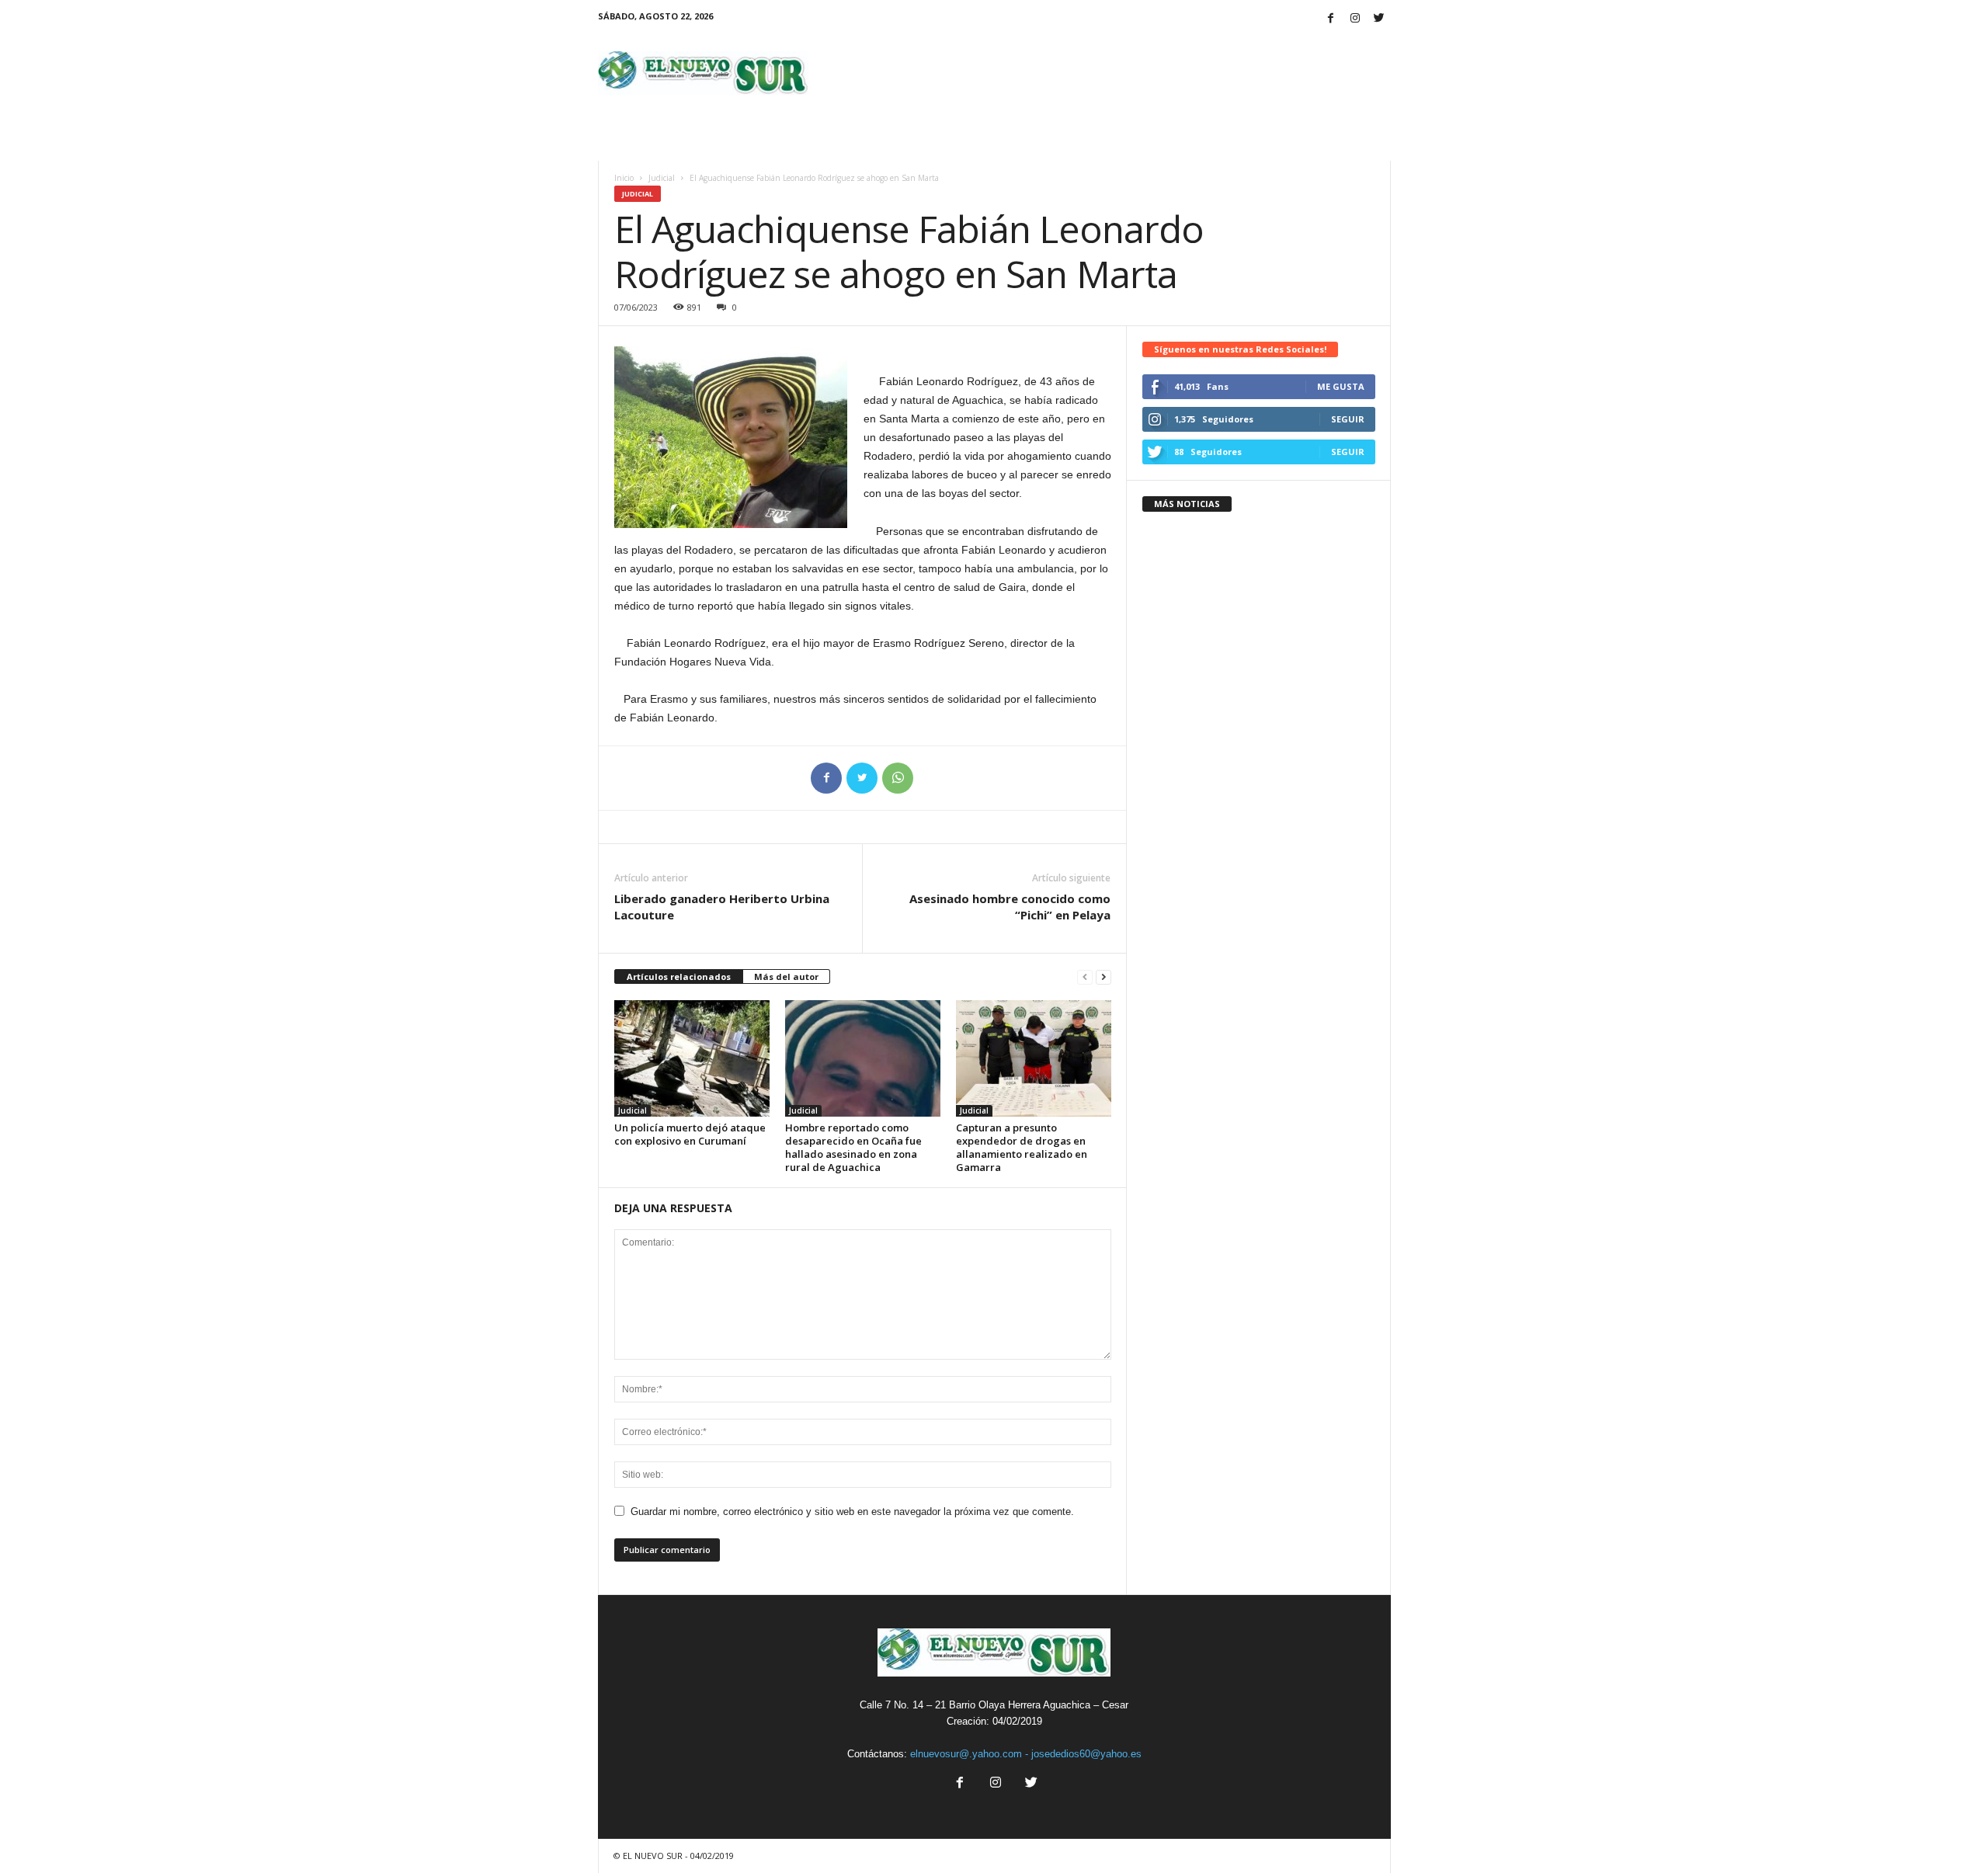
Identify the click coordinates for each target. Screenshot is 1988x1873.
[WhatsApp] (898, 778)
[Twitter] (1379, 19)
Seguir (1348, 419)
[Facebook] (1331, 19)
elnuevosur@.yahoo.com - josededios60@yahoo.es (1026, 1754)
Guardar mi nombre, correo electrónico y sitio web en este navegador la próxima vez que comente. (852, 1512)
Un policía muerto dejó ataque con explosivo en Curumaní (690, 1134)
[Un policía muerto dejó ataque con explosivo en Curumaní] (692, 1058)
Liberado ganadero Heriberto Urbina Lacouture (722, 907)
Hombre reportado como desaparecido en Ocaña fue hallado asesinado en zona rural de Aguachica (853, 1147)
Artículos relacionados (679, 976)
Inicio (624, 178)
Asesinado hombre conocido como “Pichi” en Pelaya (1010, 907)
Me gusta (1341, 386)
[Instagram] (1355, 19)
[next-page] (1103, 977)
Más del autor (786, 976)
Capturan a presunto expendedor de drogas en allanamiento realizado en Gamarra (1022, 1147)
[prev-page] (1085, 977)
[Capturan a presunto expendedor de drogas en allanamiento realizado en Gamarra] (1034, 1058)
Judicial (662, 178)
